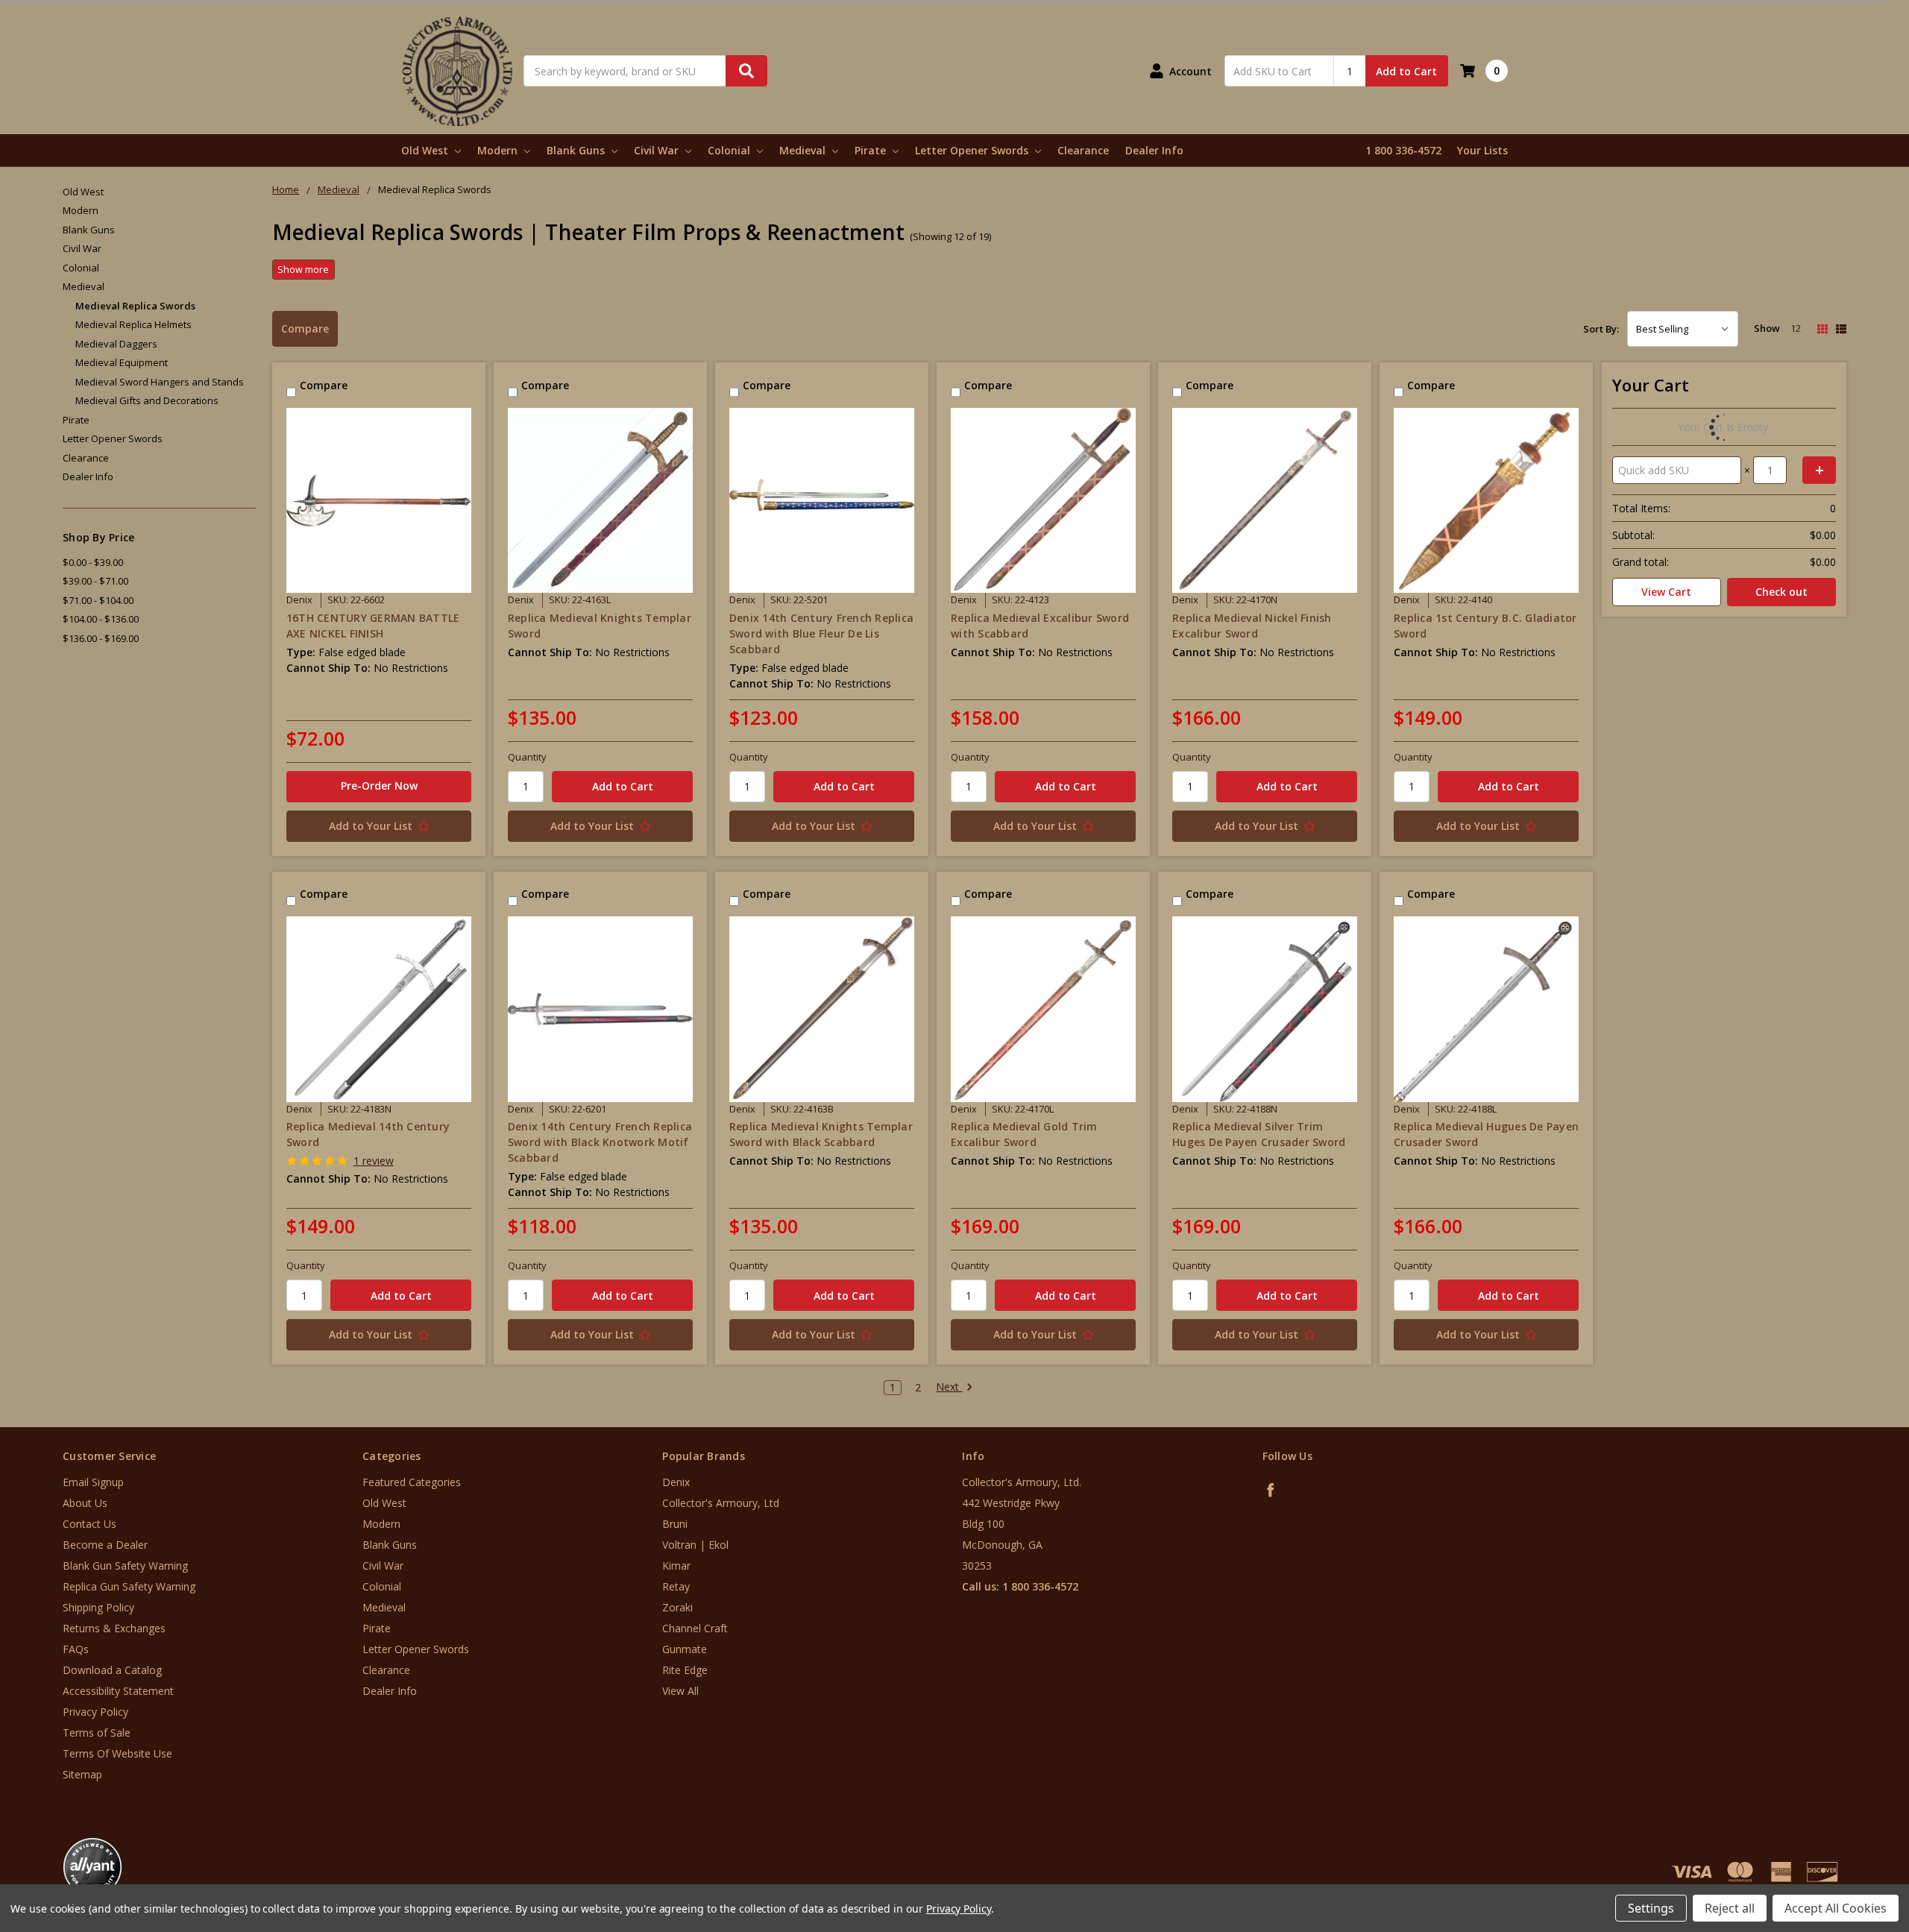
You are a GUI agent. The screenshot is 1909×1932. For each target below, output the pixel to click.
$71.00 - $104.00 (98, 600)
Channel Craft (695, 1628)
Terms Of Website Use (117, 1753)
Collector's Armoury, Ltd (721, 1503)
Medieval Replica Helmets (133, 324)
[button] (1847, 1842)
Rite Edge (685, 1670)
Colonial (730, 150)
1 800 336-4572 (1403, 150)
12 (1796, 328)
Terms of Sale (97, 1733)
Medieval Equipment (122, 362)
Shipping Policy (98, 1607)
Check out (1781, 592)
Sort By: (1601, 329)
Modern (499, 150)
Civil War (658, 150)
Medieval (804, 150)
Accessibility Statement (118, 1691)
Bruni (675, 1524)
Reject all (1730, 1908)
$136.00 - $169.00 (101, 638)
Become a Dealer (105, 1545)
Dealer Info (1154, 150)
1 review (374, 1161)
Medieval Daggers (116, 344)
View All (680, 1691)
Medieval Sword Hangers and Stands (160, 382)
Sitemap (82, 1774)
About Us (85, 1503)
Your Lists (1482, 150)
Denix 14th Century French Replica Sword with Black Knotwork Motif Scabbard (600, 1142)
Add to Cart (1406, 71)
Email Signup (93, 1482)
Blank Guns (577, 150)
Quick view (379, 500)
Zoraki (677, 1607)
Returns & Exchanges (114, 1628)
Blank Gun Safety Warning (125, 1566)
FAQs (76, 1649)
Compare (305, 328)
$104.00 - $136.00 (101, 619)
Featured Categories (412, 1482)
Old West (426, 150)
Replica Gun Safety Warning (129, 1586)
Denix (676, 1482)
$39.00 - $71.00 (95, 581)
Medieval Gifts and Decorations (147, 400)
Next (949, 1387)
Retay (676, 1586)
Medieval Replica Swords (135, 306)
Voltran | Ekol (695, 1545)
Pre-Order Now (379, 786)
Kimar (676, 1566)
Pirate (872, 150)
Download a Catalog (112, 1670)
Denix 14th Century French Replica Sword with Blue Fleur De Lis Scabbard (821, 633)
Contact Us (89, 1524)
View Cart (1666, 592)
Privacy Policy (95, 1712)
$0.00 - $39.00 (93, 562)
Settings (1651, 1908)
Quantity (527, 757)
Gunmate (685, 1649)
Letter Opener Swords (973, 150)
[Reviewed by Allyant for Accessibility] (92, 1867)
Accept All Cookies (1836, 1908)
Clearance (1083, 150)
